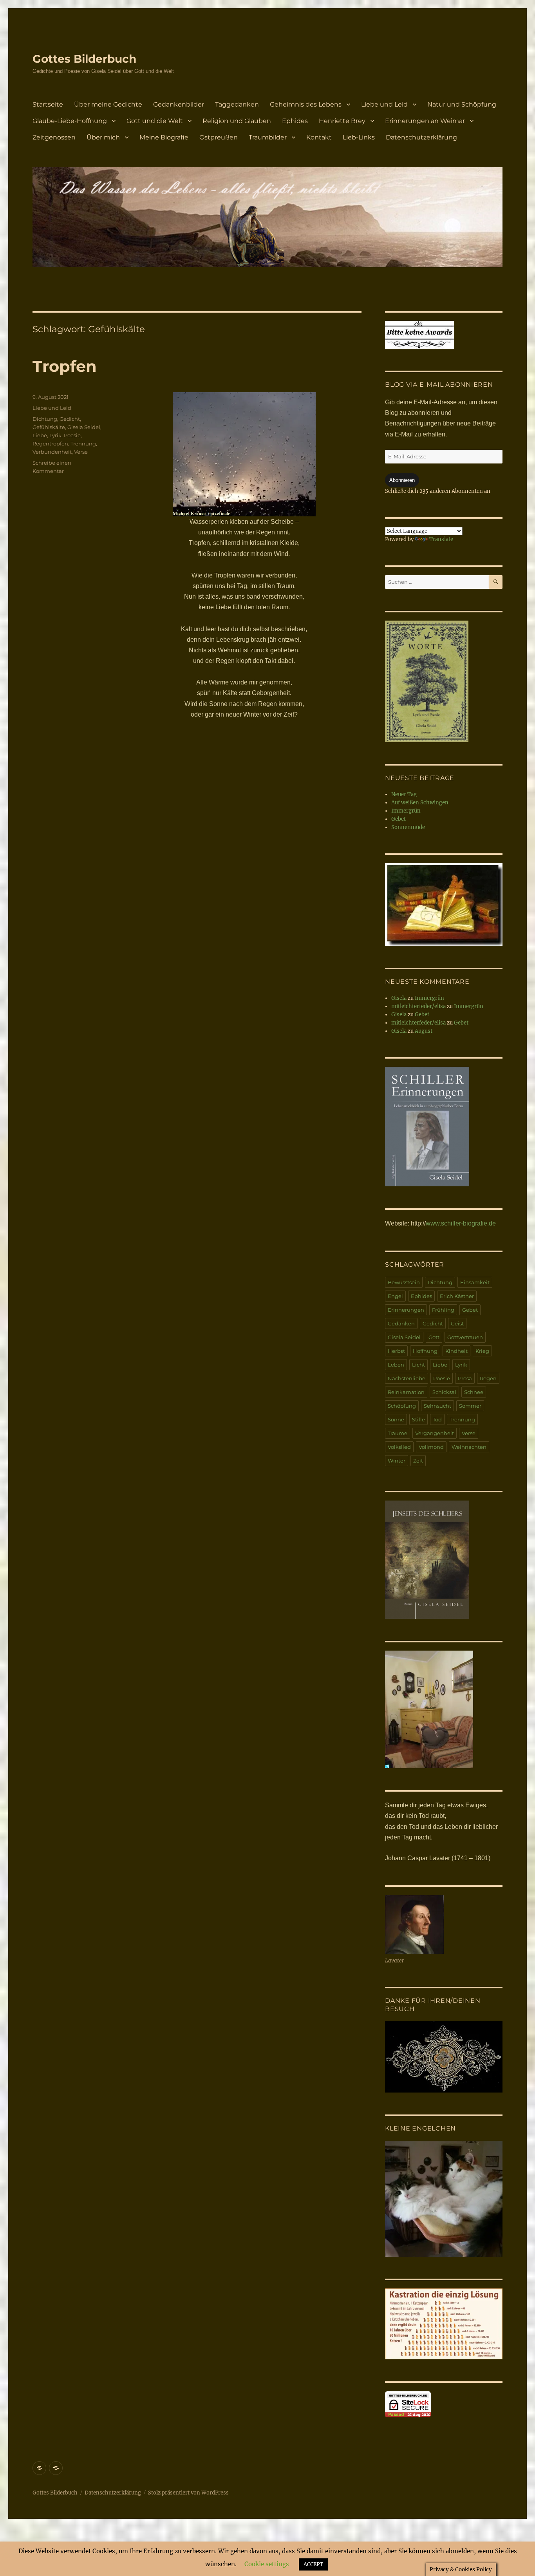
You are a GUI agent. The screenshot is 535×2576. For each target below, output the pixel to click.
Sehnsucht (437, 1406)
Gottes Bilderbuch (84, 59)
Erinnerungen (406, 1310)
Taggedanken (237, 104)
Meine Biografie (164, 137)
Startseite (48, 104)
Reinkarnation (406, 1392)
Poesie (72, 435)
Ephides (295, 121)
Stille (418, 1419)
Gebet (399, 819)
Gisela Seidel (84, 427)
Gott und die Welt (155, 121)
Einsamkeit (475, 1282)
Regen (488, 1378)
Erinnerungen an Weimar (425, 121)
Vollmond (431, 1447)
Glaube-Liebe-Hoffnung (70, 121)
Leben (396, 1365)
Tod (437, 1419)
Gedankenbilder (179, 104)
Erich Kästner (457, 1296)
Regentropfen (50, 444)
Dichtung (45, 419)
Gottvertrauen (465, 1337)
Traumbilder (268, 137)
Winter (397, 1461)
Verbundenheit (52, 452)
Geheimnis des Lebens (306, 104)
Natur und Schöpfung (462, 104)
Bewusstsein (404, 1282)
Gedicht (70, 419)
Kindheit (456, 1351)
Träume (398, 1433)
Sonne (396, 1419)
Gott (434, 1337)
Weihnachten (469, 1447)
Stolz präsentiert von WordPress (188, 2493)
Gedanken (401, 1323)
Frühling (443, 1310)
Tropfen (65, 366)
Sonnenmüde (408, 827)
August (424, 1031)
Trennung (83, 444)
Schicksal (444, 1392)
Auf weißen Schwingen (420, 803)
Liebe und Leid (384, 104)
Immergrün (406, 811)
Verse (81, 452)
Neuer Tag (404, 794)
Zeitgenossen (54, 137)
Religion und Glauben (237, 121)
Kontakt (319, 137)
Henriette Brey (342, 121)
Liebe (40, 435)
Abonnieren (402, 480)
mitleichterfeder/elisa (418, 1006)
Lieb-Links (359, 137)
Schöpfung (402, 1406)
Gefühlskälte (49, 427)
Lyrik (55, 435)
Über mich (103, 137)
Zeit (418, 1461)
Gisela (399, 998)
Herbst (396, 1351)
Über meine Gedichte (108, 104)
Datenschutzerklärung (421, 137)
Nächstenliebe (407, 1378)
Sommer (470, 1406)
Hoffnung (425, 1351)
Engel (395, 1296)
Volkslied (399, 1447)
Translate (441, 539)
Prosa (465, 1378)
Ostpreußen (219, 137)
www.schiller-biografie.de (461, 1223)
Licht (418, 1365)
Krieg (482, 1351)
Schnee (474, 1392)
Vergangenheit (435, 1433)
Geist (457, 1323)
